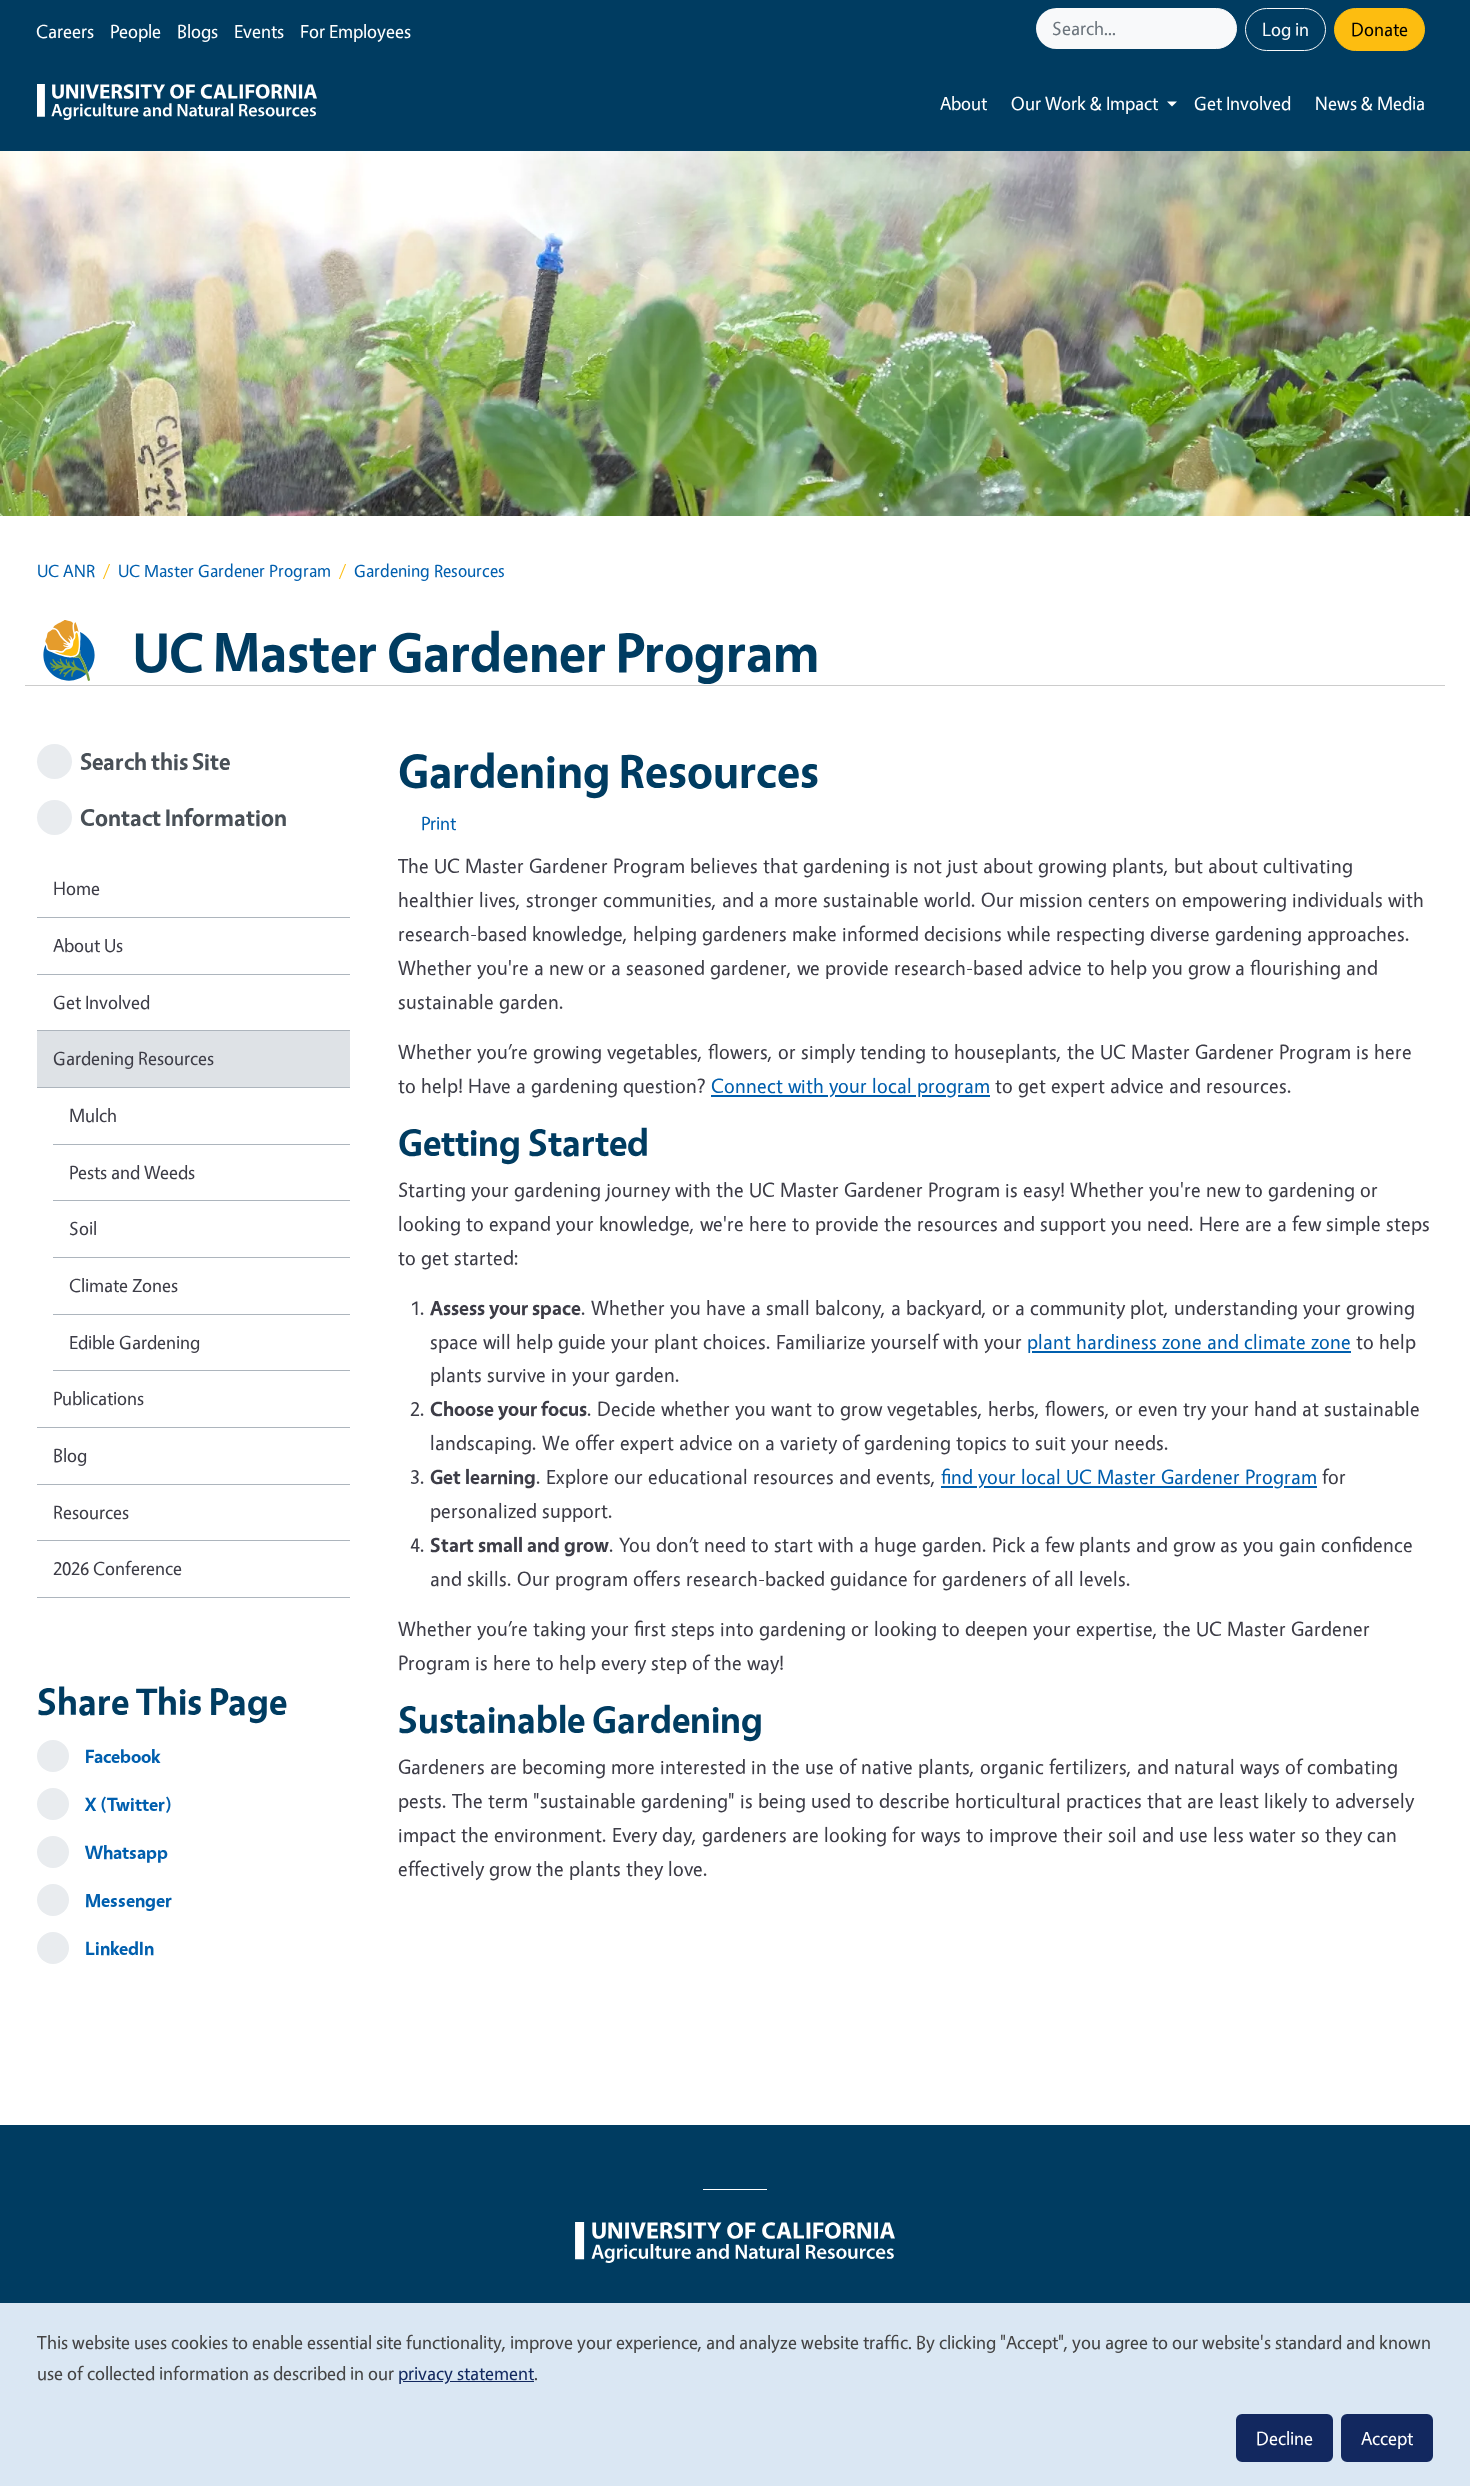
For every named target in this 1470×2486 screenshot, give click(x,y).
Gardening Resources (133, 1058)
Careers (65, 31)
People (135, 31)
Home (76, 888)
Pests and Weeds (132, 1172)
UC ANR (66, 570)
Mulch (93, 1115)
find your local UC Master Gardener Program (1129, 1476)
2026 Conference (117, 1568)
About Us (88, 945)
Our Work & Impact (1084, 103)
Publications (98, 1398)
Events (259, 31)
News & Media (1370, 103)
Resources (91, 1512)
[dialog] (735, 2393)
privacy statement (466, 2373)
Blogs (197, 31)
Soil (83, 1228)
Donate (1379, 29)
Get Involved (1242, 103)
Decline (1284, 2438)
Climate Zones (123, 1285)
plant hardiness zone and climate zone (1189, 1341)
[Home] (177, 104)
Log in (1285, 29)
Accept (1387, 2438)
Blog (70, 1455)
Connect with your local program (850, 1085)
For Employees (355, 31)
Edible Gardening (134, 1342)
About (963, 103)
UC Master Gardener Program (224, 570)
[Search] (1224, 28)
